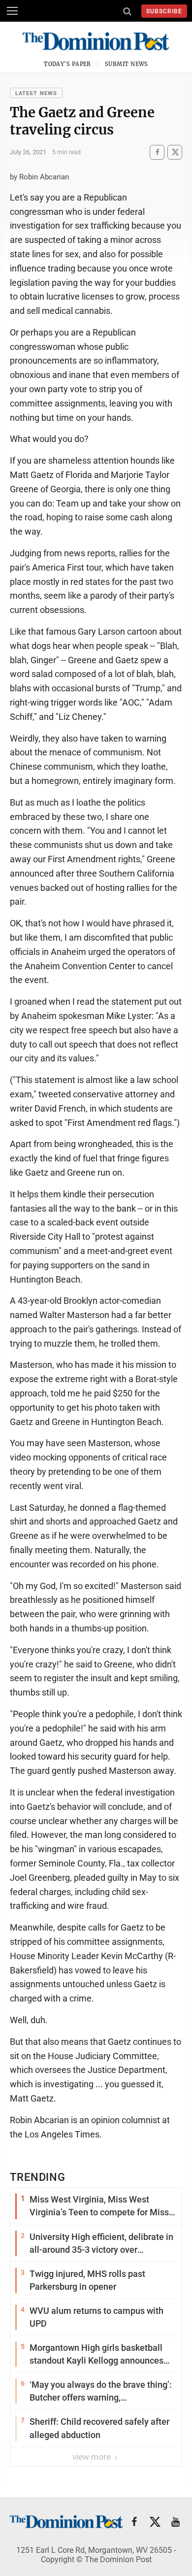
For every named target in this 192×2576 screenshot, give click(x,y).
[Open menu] (12, 11)
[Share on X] (175, 152)
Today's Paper (67, 64)
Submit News (127, 64)
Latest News (36, 93)
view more (93, 2457)
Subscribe (164, 11)
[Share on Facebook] (157, 152)
